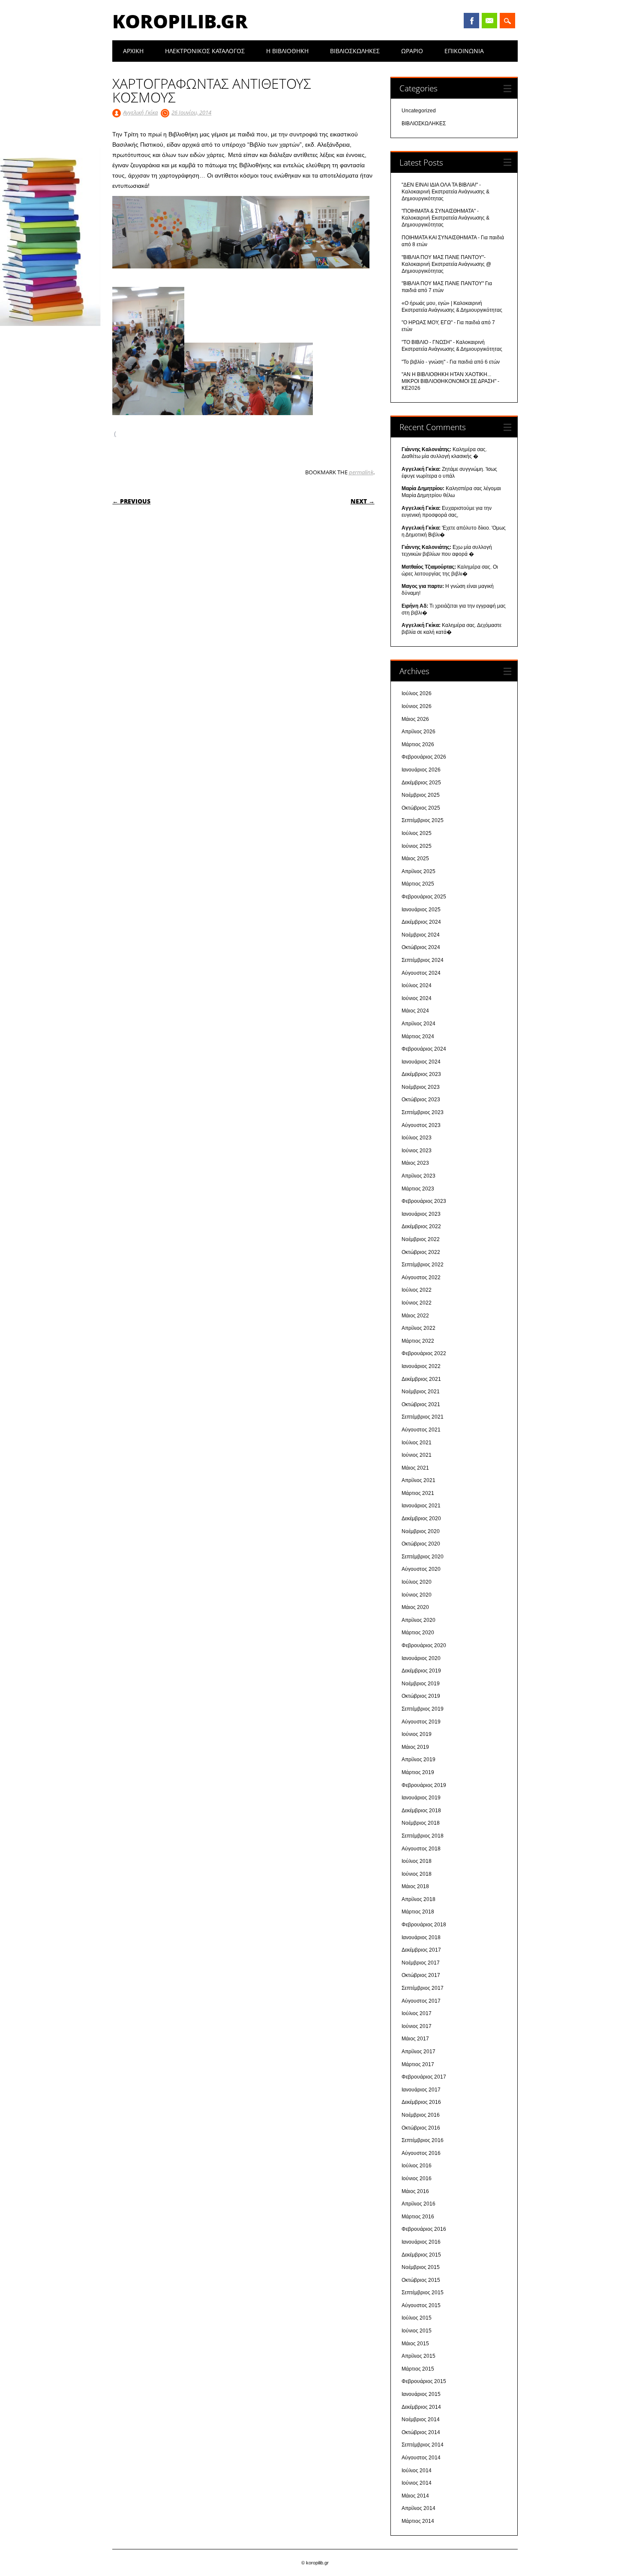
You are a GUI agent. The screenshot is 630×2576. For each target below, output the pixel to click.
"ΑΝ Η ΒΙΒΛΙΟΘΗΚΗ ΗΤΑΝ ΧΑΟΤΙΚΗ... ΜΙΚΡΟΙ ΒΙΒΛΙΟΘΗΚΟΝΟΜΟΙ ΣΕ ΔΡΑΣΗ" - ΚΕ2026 (450, 381)
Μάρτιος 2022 (418, 1341)
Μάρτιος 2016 (418, 2217)
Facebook (471, 21)
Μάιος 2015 (415, 2344)
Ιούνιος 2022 (417, 1303)
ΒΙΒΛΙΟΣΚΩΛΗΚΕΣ (355, 51)
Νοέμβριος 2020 (421, 1531)
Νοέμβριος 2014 (421, 2419)
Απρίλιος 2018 (418, 1899)
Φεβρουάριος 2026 (424, 757)
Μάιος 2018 (415, 1886)
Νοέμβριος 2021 (421, 1392)
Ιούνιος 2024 (417, 998)
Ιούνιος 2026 (417, 706)
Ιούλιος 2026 (417, 693)
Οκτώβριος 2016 (421, 2128)
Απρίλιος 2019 (418, 1760)
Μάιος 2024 (415, 1011)
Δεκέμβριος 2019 (421, 1671)
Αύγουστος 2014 (421, 2458)
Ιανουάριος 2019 (421, 1798)
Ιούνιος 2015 (417, 2331)
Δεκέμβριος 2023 (421, 1074)
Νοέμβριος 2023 (421, 1087)
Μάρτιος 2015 (418, 2369)
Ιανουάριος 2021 (421, 1506)
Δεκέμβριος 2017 (421, 1950)
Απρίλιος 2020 (418, 1620)
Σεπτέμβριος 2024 (423, 960)
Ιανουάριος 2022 (421, 1366)
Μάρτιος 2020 (418, 1633)
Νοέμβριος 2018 (421, 1823)
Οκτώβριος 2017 (421, 1975)
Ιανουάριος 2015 (421, 2394)
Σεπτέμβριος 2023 (423, 1112)
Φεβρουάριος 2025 (424, 897)
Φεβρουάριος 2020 (424, 1645)
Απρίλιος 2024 (418, 1024)
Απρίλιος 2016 (418, 2204)
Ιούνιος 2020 (417, 1595)
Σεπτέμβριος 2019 (423, 1709)
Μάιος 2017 (415, 2039)
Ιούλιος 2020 (417, 1582)
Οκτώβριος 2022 (421, 1252)
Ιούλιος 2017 (417, 2013)
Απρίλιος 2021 (418, 1480)
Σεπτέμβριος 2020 (423, 1557)
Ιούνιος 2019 (417, 1734)
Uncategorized (419, 111)
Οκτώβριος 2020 (421, 1544)
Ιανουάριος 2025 (421, 910)
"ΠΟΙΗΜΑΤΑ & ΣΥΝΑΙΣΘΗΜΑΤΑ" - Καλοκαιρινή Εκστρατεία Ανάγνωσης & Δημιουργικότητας (445, 218)
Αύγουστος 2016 (421, 2153)
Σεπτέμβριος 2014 (423, 2445)
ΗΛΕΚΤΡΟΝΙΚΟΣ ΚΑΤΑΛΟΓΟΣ (205, 51)
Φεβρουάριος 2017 (424, 2077)
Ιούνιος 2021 (417, 1455)
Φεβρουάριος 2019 (424, 1785)
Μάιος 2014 (415, 2496)
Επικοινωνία (464, 51)
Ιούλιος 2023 (417, 1138)
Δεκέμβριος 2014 (421, 2407)
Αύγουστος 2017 (421, 2001)
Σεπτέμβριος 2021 (423, 1417)
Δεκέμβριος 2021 (421, 1379)
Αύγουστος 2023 (421, 1125)
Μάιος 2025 (415, 859)
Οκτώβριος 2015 (421, 2280)
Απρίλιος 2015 (418, 2356)
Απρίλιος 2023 (418, 1176)
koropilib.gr (180, 21)
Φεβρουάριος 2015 (424, 2381)
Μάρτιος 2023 (418, 1189)
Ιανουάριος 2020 (421, 1658)
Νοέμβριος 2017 (421, 1963)
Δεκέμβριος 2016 (421, 2102)
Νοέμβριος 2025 (421, 795)
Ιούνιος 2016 (417, 2178)
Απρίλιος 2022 (418, 1328)
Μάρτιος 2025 (418, 884)
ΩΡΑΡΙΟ (412, 51)
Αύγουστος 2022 (421, 1277)
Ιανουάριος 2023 (421, 1214)
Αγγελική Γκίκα (140, 112)
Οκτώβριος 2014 (421, 2432)
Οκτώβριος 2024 (421, 947)
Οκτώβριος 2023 (421, 1100)
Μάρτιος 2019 (418, 1772)
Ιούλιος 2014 (417, 2471)
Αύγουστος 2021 (421, 1430)
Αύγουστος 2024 (421, 973)
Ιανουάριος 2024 (421, 1062)
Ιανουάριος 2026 (421, 770)
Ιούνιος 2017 (417, 2026)
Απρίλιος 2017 (418, 2052)
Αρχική (133, 51)
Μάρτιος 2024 (418, 1036)
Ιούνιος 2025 (417, 846)
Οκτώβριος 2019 (421, 1696)
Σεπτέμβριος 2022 (423, 1265)
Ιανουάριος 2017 (421, 2090)
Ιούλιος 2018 (417, 1861)
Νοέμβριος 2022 (421, 1239)
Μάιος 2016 (415, 2191)
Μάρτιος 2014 (418, 2521)
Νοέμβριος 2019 (421, 1684)
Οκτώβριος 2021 (421, 1404)
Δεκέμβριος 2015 (421, 2255)
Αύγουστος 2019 (421, 1722)
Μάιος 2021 (415, 1468)
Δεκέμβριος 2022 (421, 1226)
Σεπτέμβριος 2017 (423, 1988)
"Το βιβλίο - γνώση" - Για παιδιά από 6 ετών (451, 362)
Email (489, 21)
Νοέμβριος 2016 (421, 2115)
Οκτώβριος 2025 (421, 808)
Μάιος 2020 (415, 1607)
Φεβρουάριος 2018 (424, 1925)
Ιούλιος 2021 (417, 1443)
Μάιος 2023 (415, 1163)
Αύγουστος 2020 (421, 1569)
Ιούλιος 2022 (417, 1290)
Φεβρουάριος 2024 (424, 1049)
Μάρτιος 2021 (418, 1493)
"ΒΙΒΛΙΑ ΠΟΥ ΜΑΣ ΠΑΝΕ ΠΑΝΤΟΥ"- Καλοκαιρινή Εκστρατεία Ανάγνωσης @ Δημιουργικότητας (446, 264)
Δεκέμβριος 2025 (421, 783)
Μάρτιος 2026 (418, 744)
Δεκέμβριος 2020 (421, 1518)
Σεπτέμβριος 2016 (423, 2140)
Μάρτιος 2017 (418, 2064)
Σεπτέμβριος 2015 (423, 2293)
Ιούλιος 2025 (417, 833)
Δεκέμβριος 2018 (421, 1811)
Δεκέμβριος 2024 (421, 922)
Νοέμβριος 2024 (421, 935)
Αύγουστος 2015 (421, 2305)
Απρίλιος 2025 (418, 871)
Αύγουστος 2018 (421, 1849)
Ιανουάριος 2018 (421, 1937)
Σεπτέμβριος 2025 (423, 820)
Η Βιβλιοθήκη (287, 51)
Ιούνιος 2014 (417, 2483)
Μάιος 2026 (415, 719)
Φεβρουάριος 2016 (424, 2229)
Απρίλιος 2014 (418, 2508)
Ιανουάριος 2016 (421, 2242)
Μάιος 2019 (415, 1747)
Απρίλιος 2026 (418, 732)
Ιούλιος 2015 (417, 2318)
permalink (361, 472)
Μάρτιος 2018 (418, 1912)
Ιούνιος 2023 (417, 1151)
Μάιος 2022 (415, 1316)
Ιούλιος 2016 (417, 2166)
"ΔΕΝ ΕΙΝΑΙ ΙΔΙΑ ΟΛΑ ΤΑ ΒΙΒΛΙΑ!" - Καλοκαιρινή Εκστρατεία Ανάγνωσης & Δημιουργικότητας (445, 192)
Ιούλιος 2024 (417, 985)
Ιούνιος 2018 (417, 1874)
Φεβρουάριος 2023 (424, 1201)
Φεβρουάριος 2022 (424, 1353)
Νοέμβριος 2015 (421, 2267)
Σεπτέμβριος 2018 (423, 1836)
